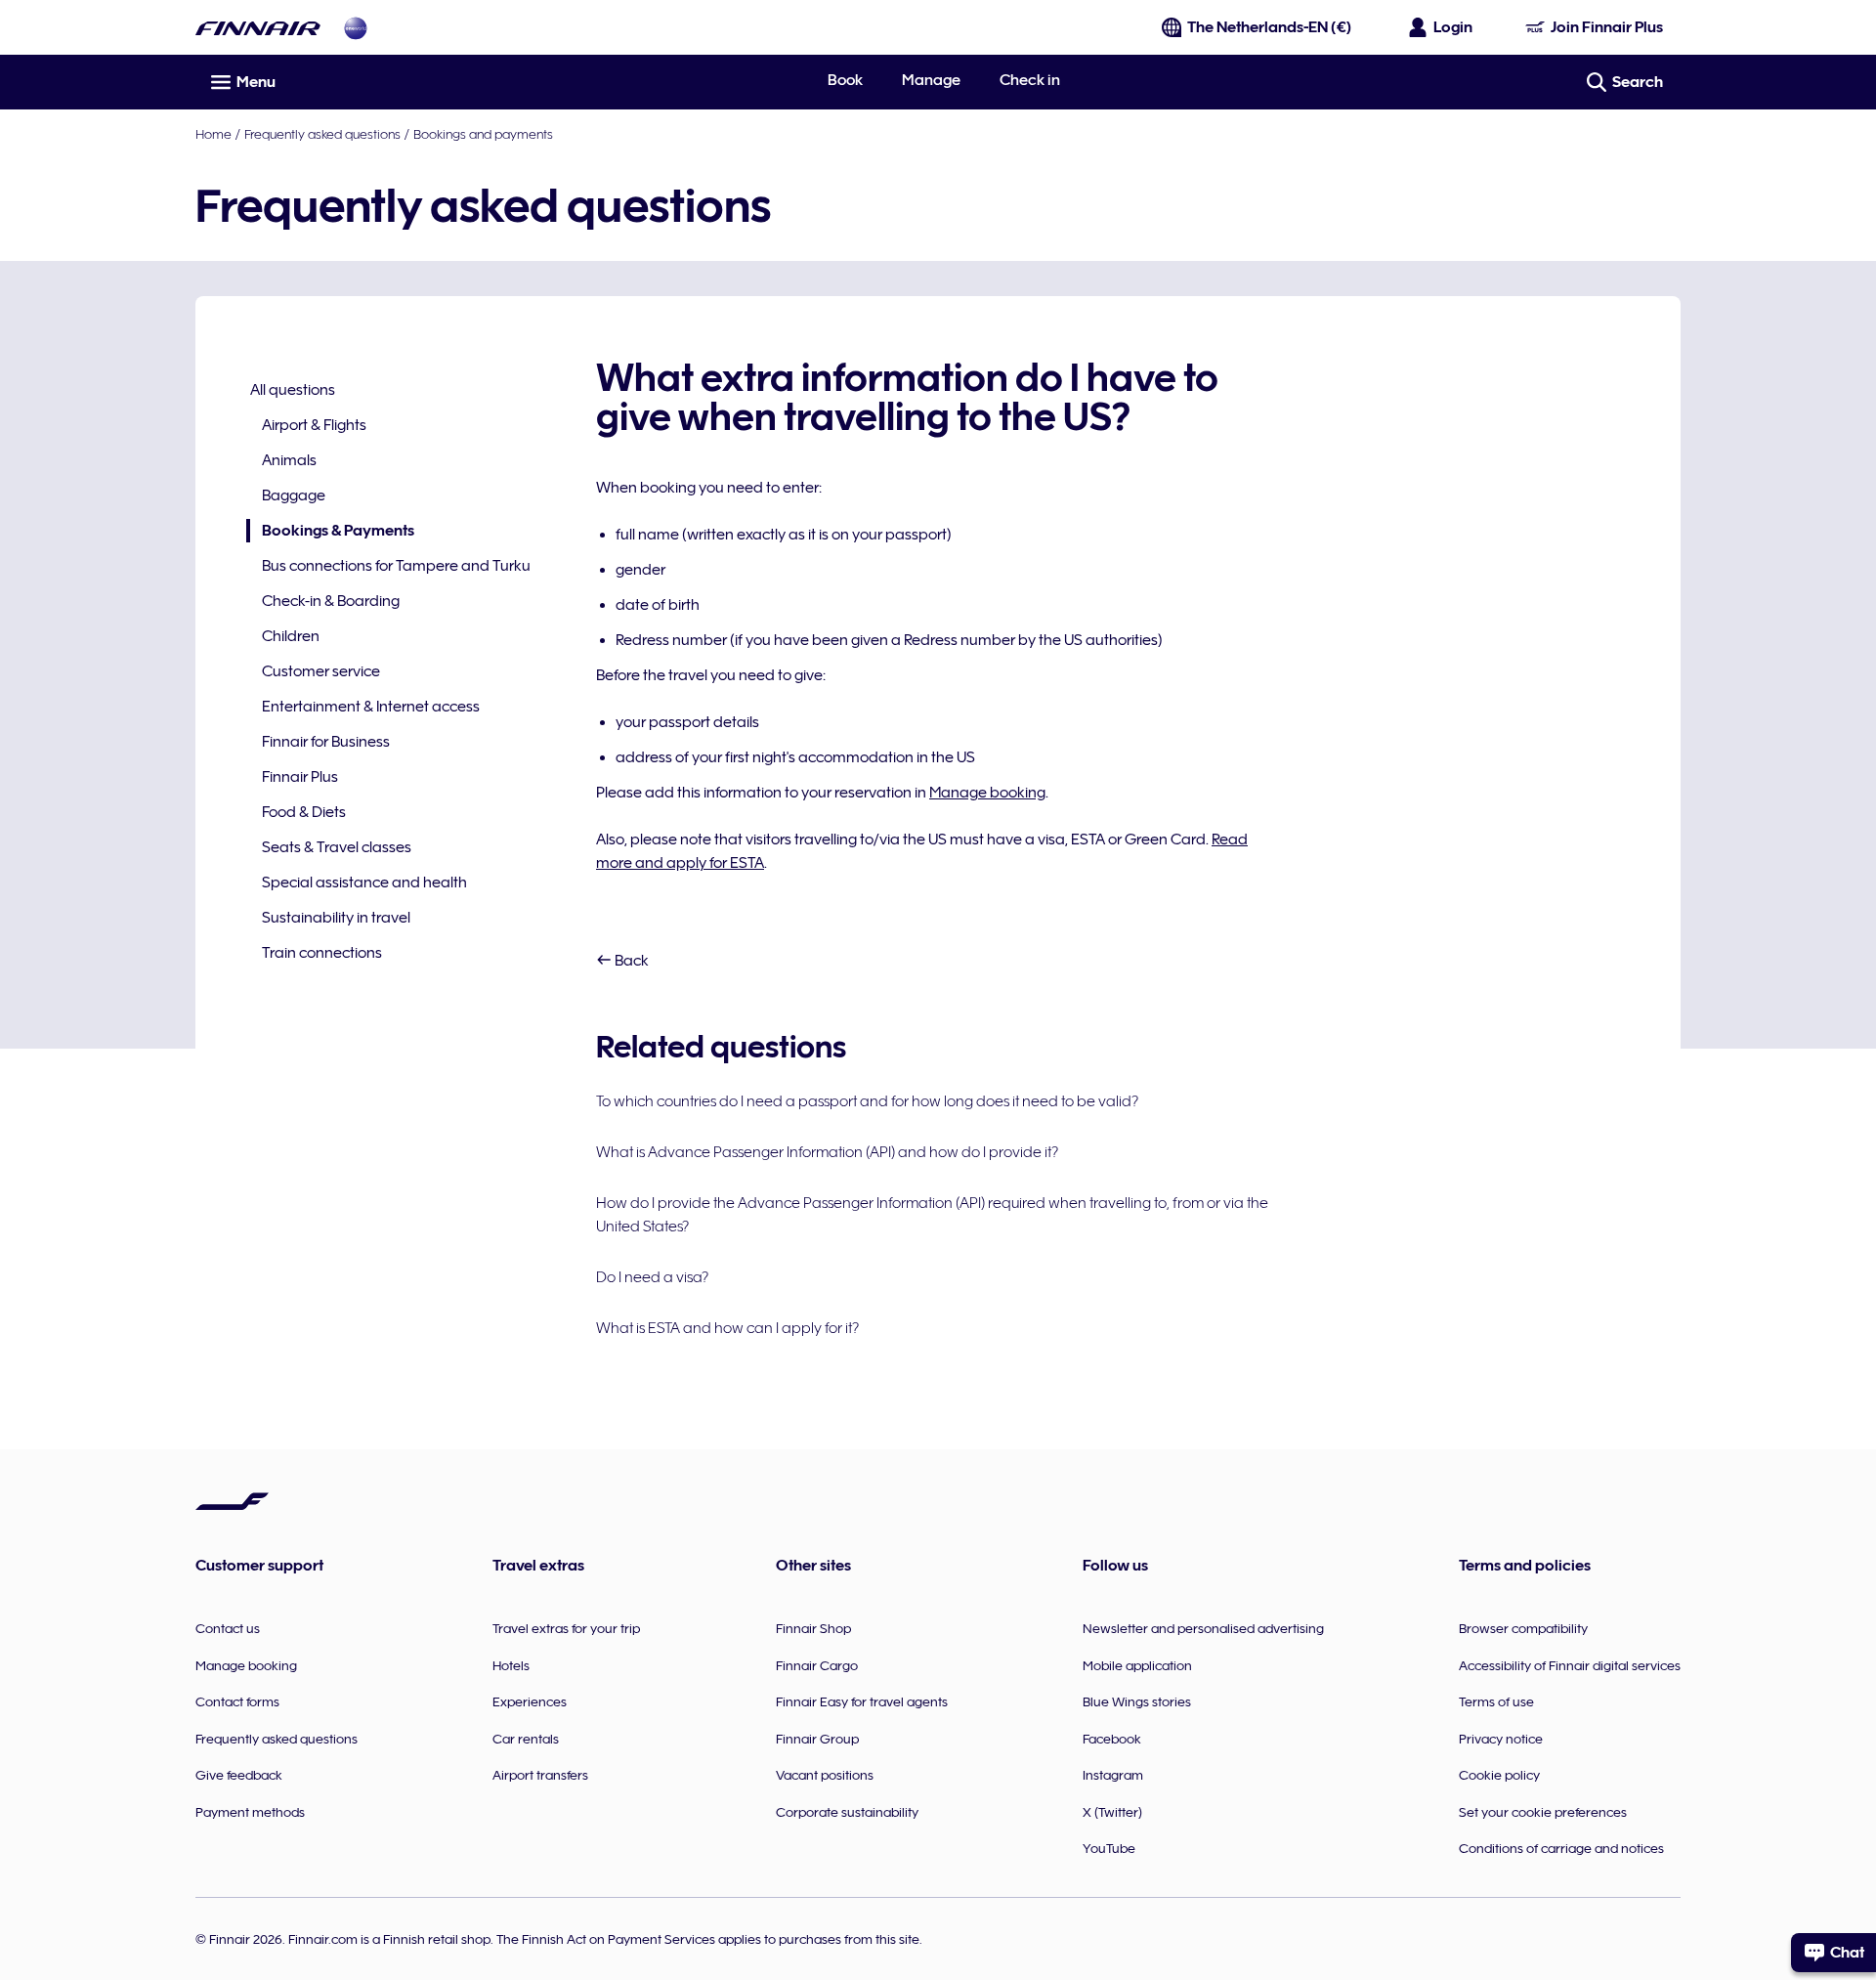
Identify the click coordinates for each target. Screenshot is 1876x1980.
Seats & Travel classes (337, 847)
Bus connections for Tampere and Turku (396, 566)
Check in (1030, 80)
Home (213, 134)
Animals (289, 460)
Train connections (322, 953)
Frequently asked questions (322, 134)
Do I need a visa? (652, 1277)
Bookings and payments (483, 134)
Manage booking (987, 793)
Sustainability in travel (336, 918)
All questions (293, 390)
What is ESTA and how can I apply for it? (727, 1328)
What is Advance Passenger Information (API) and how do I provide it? (827, 1152)
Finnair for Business (326, 742)
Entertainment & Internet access (371, 707)
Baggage (294, 495)
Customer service (321, 671)
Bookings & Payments (330, 532)
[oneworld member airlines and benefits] (356, 28)
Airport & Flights (314, 425)
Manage (931, 80)
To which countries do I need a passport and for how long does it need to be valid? (867, 1101)
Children (291, 636)
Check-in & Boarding (331, 601)
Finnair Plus (300, 777)
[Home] (258, 28)
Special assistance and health (364, 882)
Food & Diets (304, 812)
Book (845, 80)
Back (630, 961)
